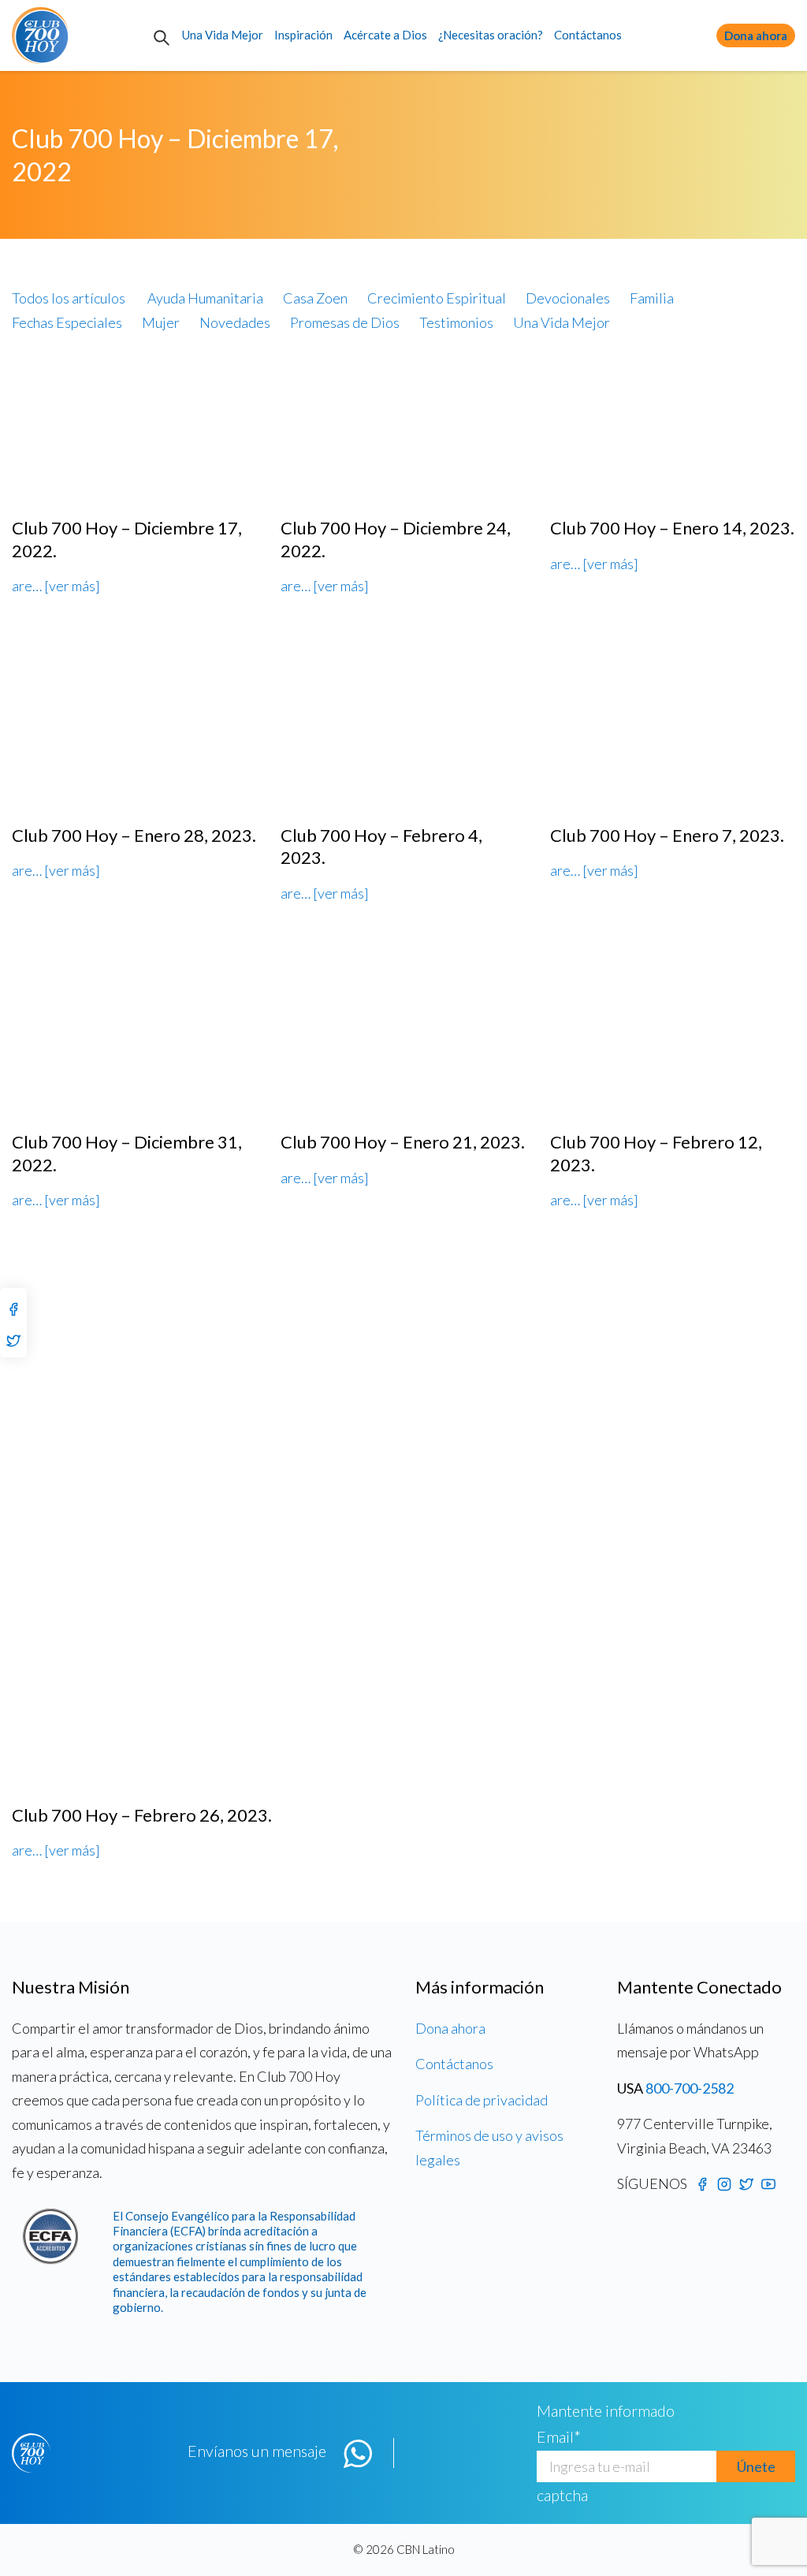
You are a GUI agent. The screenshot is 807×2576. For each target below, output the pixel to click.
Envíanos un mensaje (257, 2451)
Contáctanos (588, 35)
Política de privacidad (482, 2100)
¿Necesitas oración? (491, 35)
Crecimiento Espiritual (437, 298)
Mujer (161, 322)
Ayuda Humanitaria (205, 298)
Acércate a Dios (385, 35)
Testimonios (456, 322)
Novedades (235, 322)
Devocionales (568, 298)
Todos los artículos (69, 298)
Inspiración (303, 35)
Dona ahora (756, 35)
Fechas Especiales (67, 322)
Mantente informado (606, 2410)
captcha (562, 2495)
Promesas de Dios (345, 322)
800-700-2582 (690, 2088)
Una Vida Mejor (223, 35)
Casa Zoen (315, 298)
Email (559, 2436)
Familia (652, 298)
